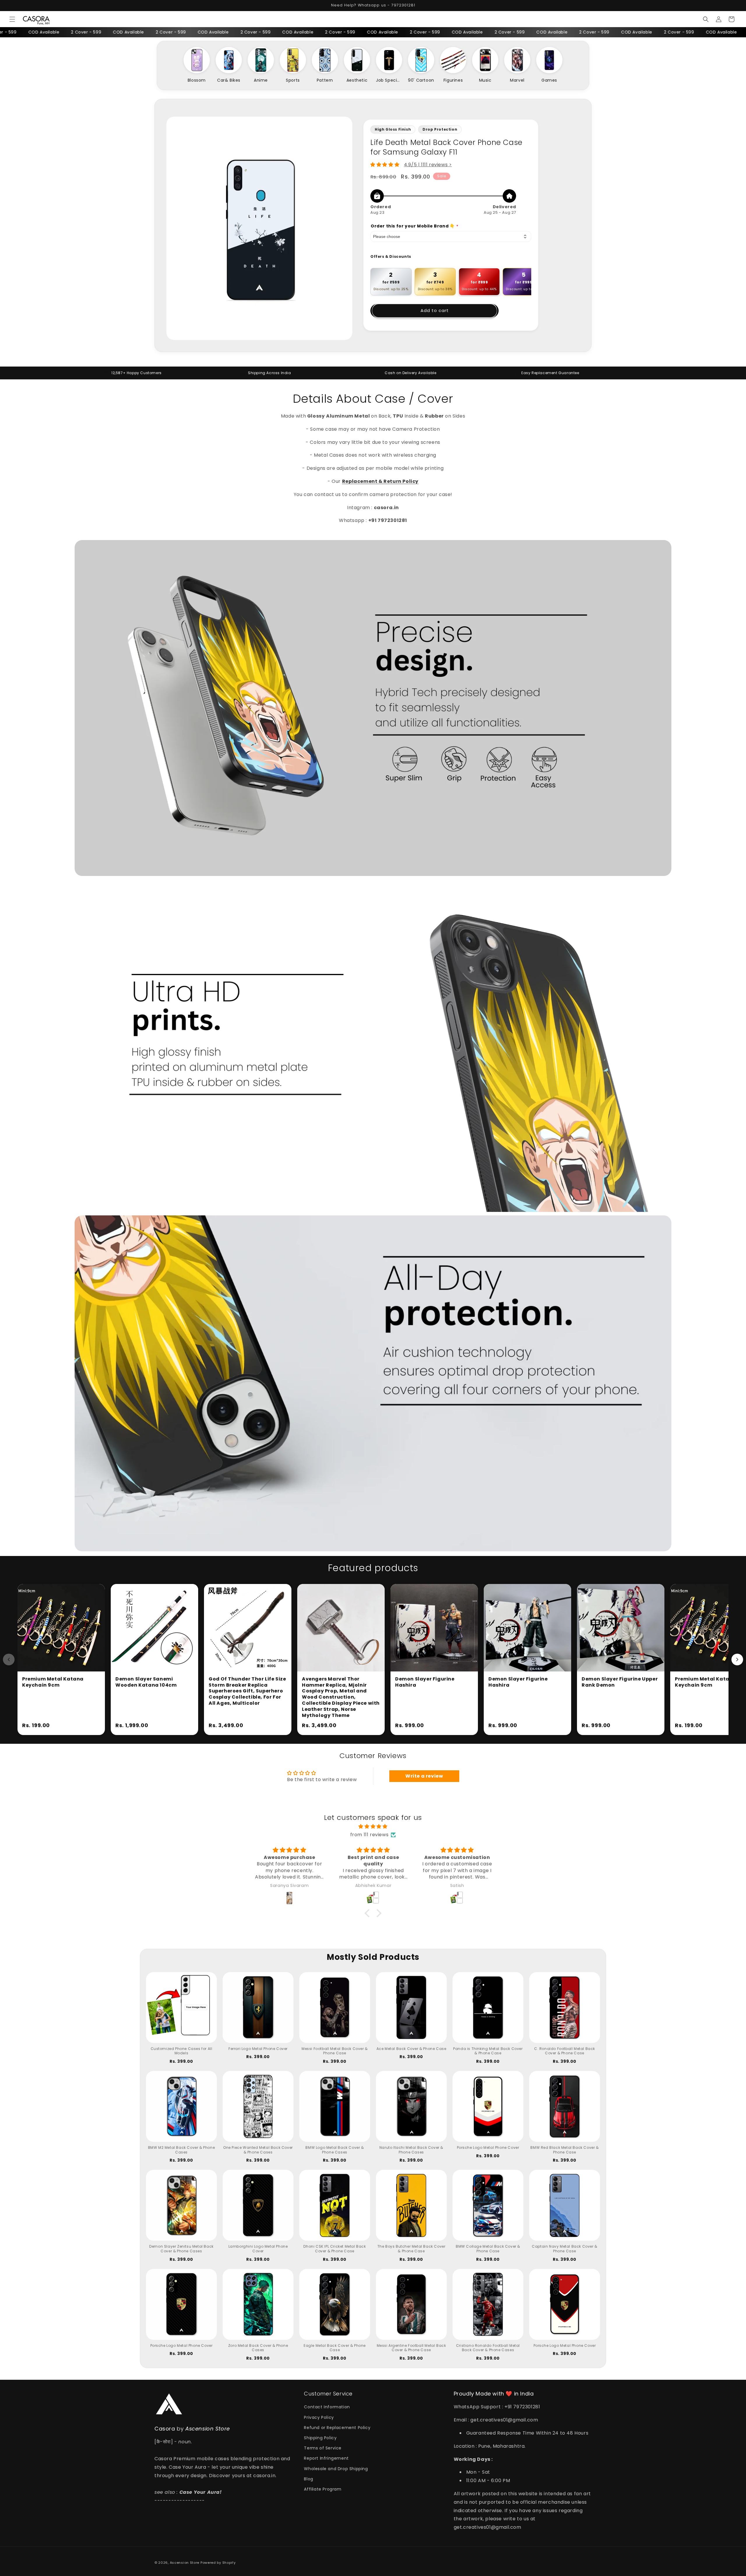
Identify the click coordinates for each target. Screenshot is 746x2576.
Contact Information (327, 2407)
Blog (308, 2479)
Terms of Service (323, 2448)
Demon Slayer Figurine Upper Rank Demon (620, 1682)
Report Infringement (326, 2458)
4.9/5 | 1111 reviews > (428, 165)
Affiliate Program (323, 2489)
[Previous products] (9, 1659)
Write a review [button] (424, 1776)
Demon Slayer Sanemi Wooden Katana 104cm (146, 1682)
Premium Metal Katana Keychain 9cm (53, 1682)
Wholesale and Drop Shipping (336, 2469)
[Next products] (737, 1659)
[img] (373, 1827)
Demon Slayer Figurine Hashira (425, 1682)
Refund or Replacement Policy (337, 2428)
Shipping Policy (320, 2438)
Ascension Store (185, 2563)
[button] (12, 19)
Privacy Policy (319, 2417)
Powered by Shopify (218, 2563)
